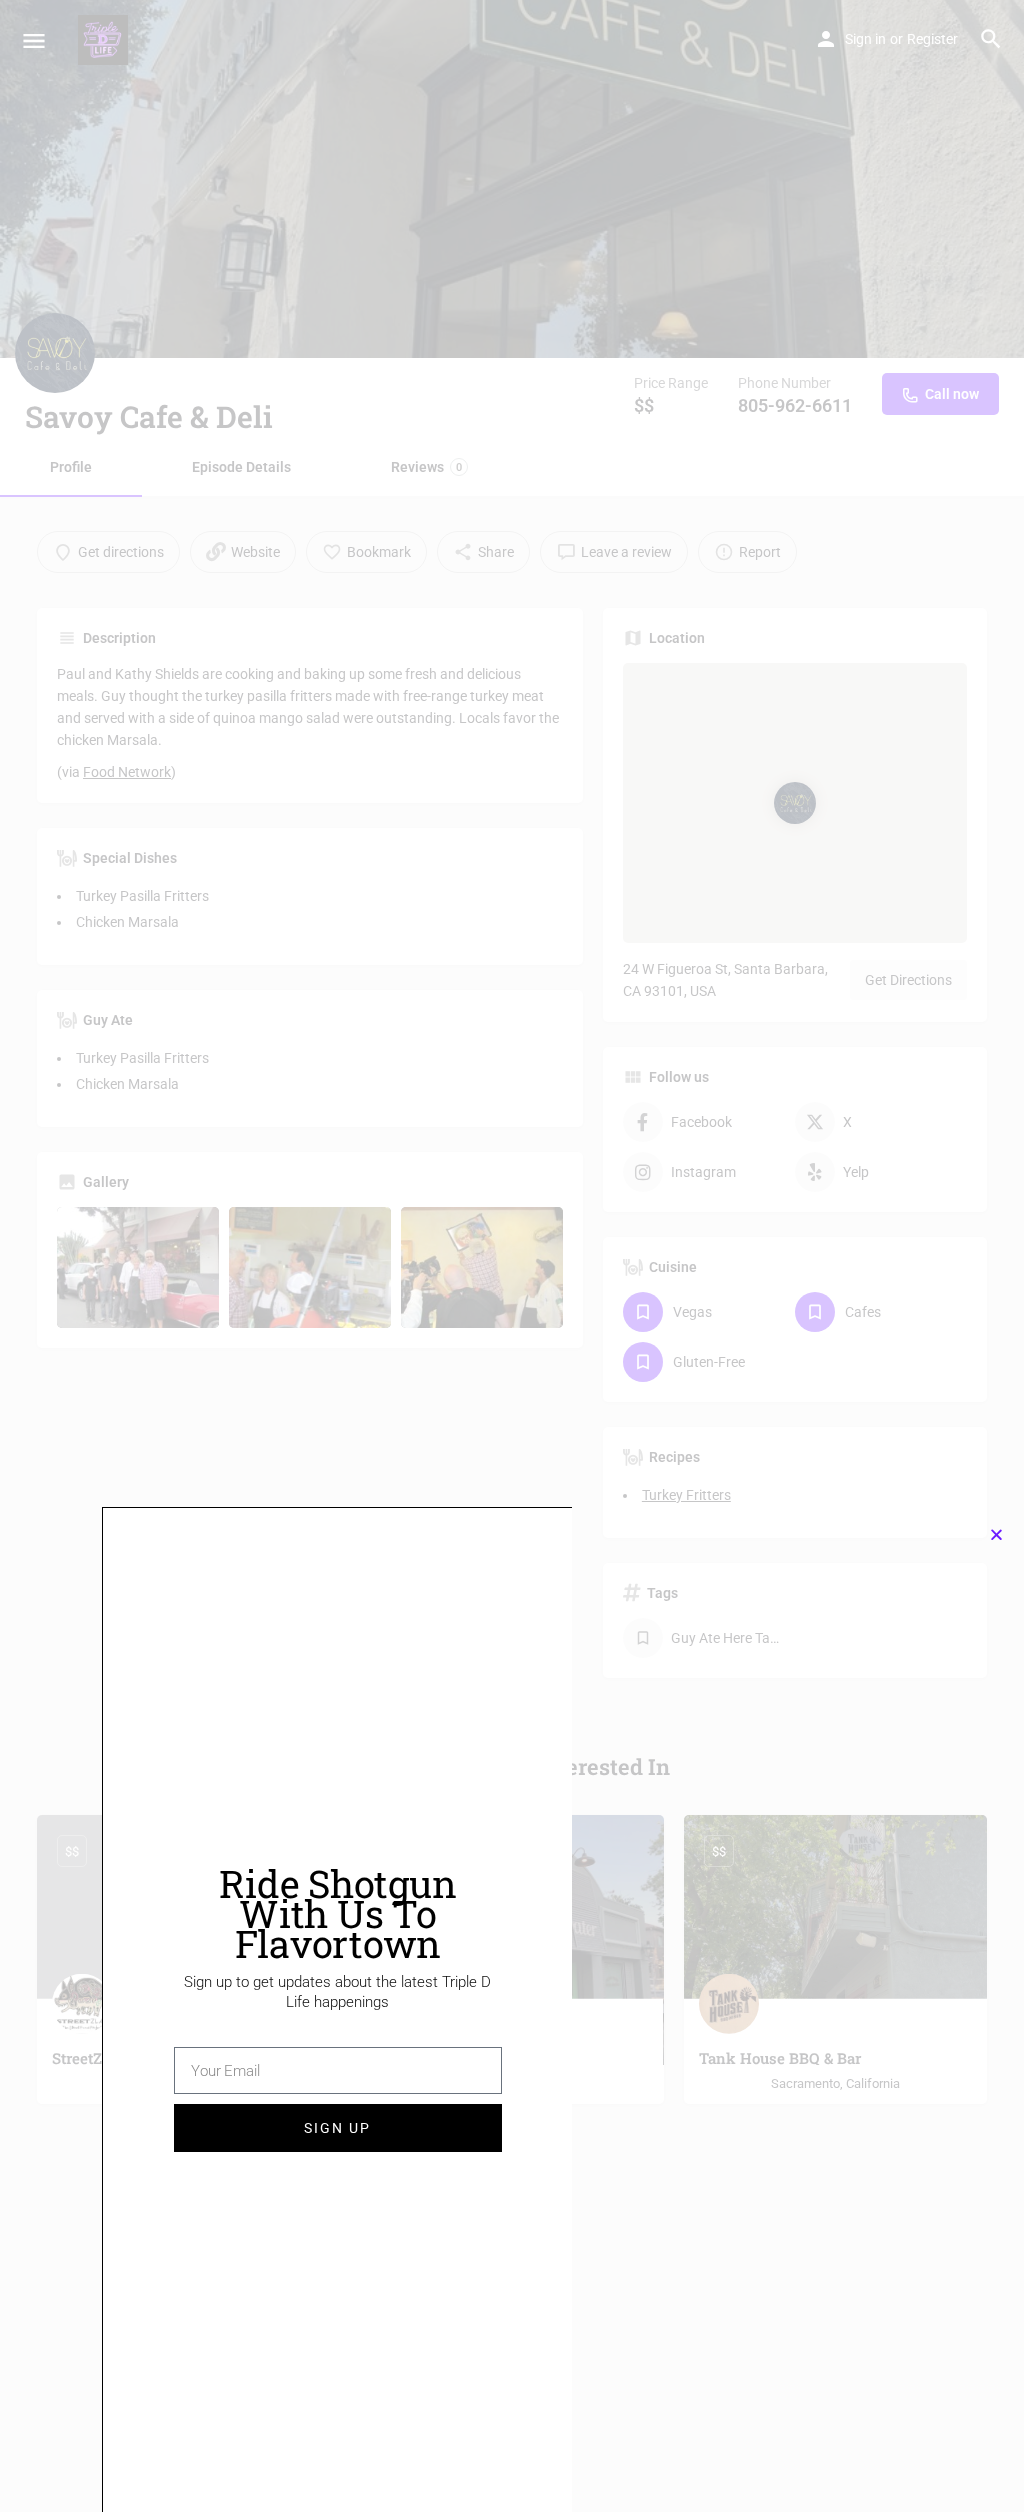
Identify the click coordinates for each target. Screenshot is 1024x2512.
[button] (996, 1534)
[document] (512, 1256)
